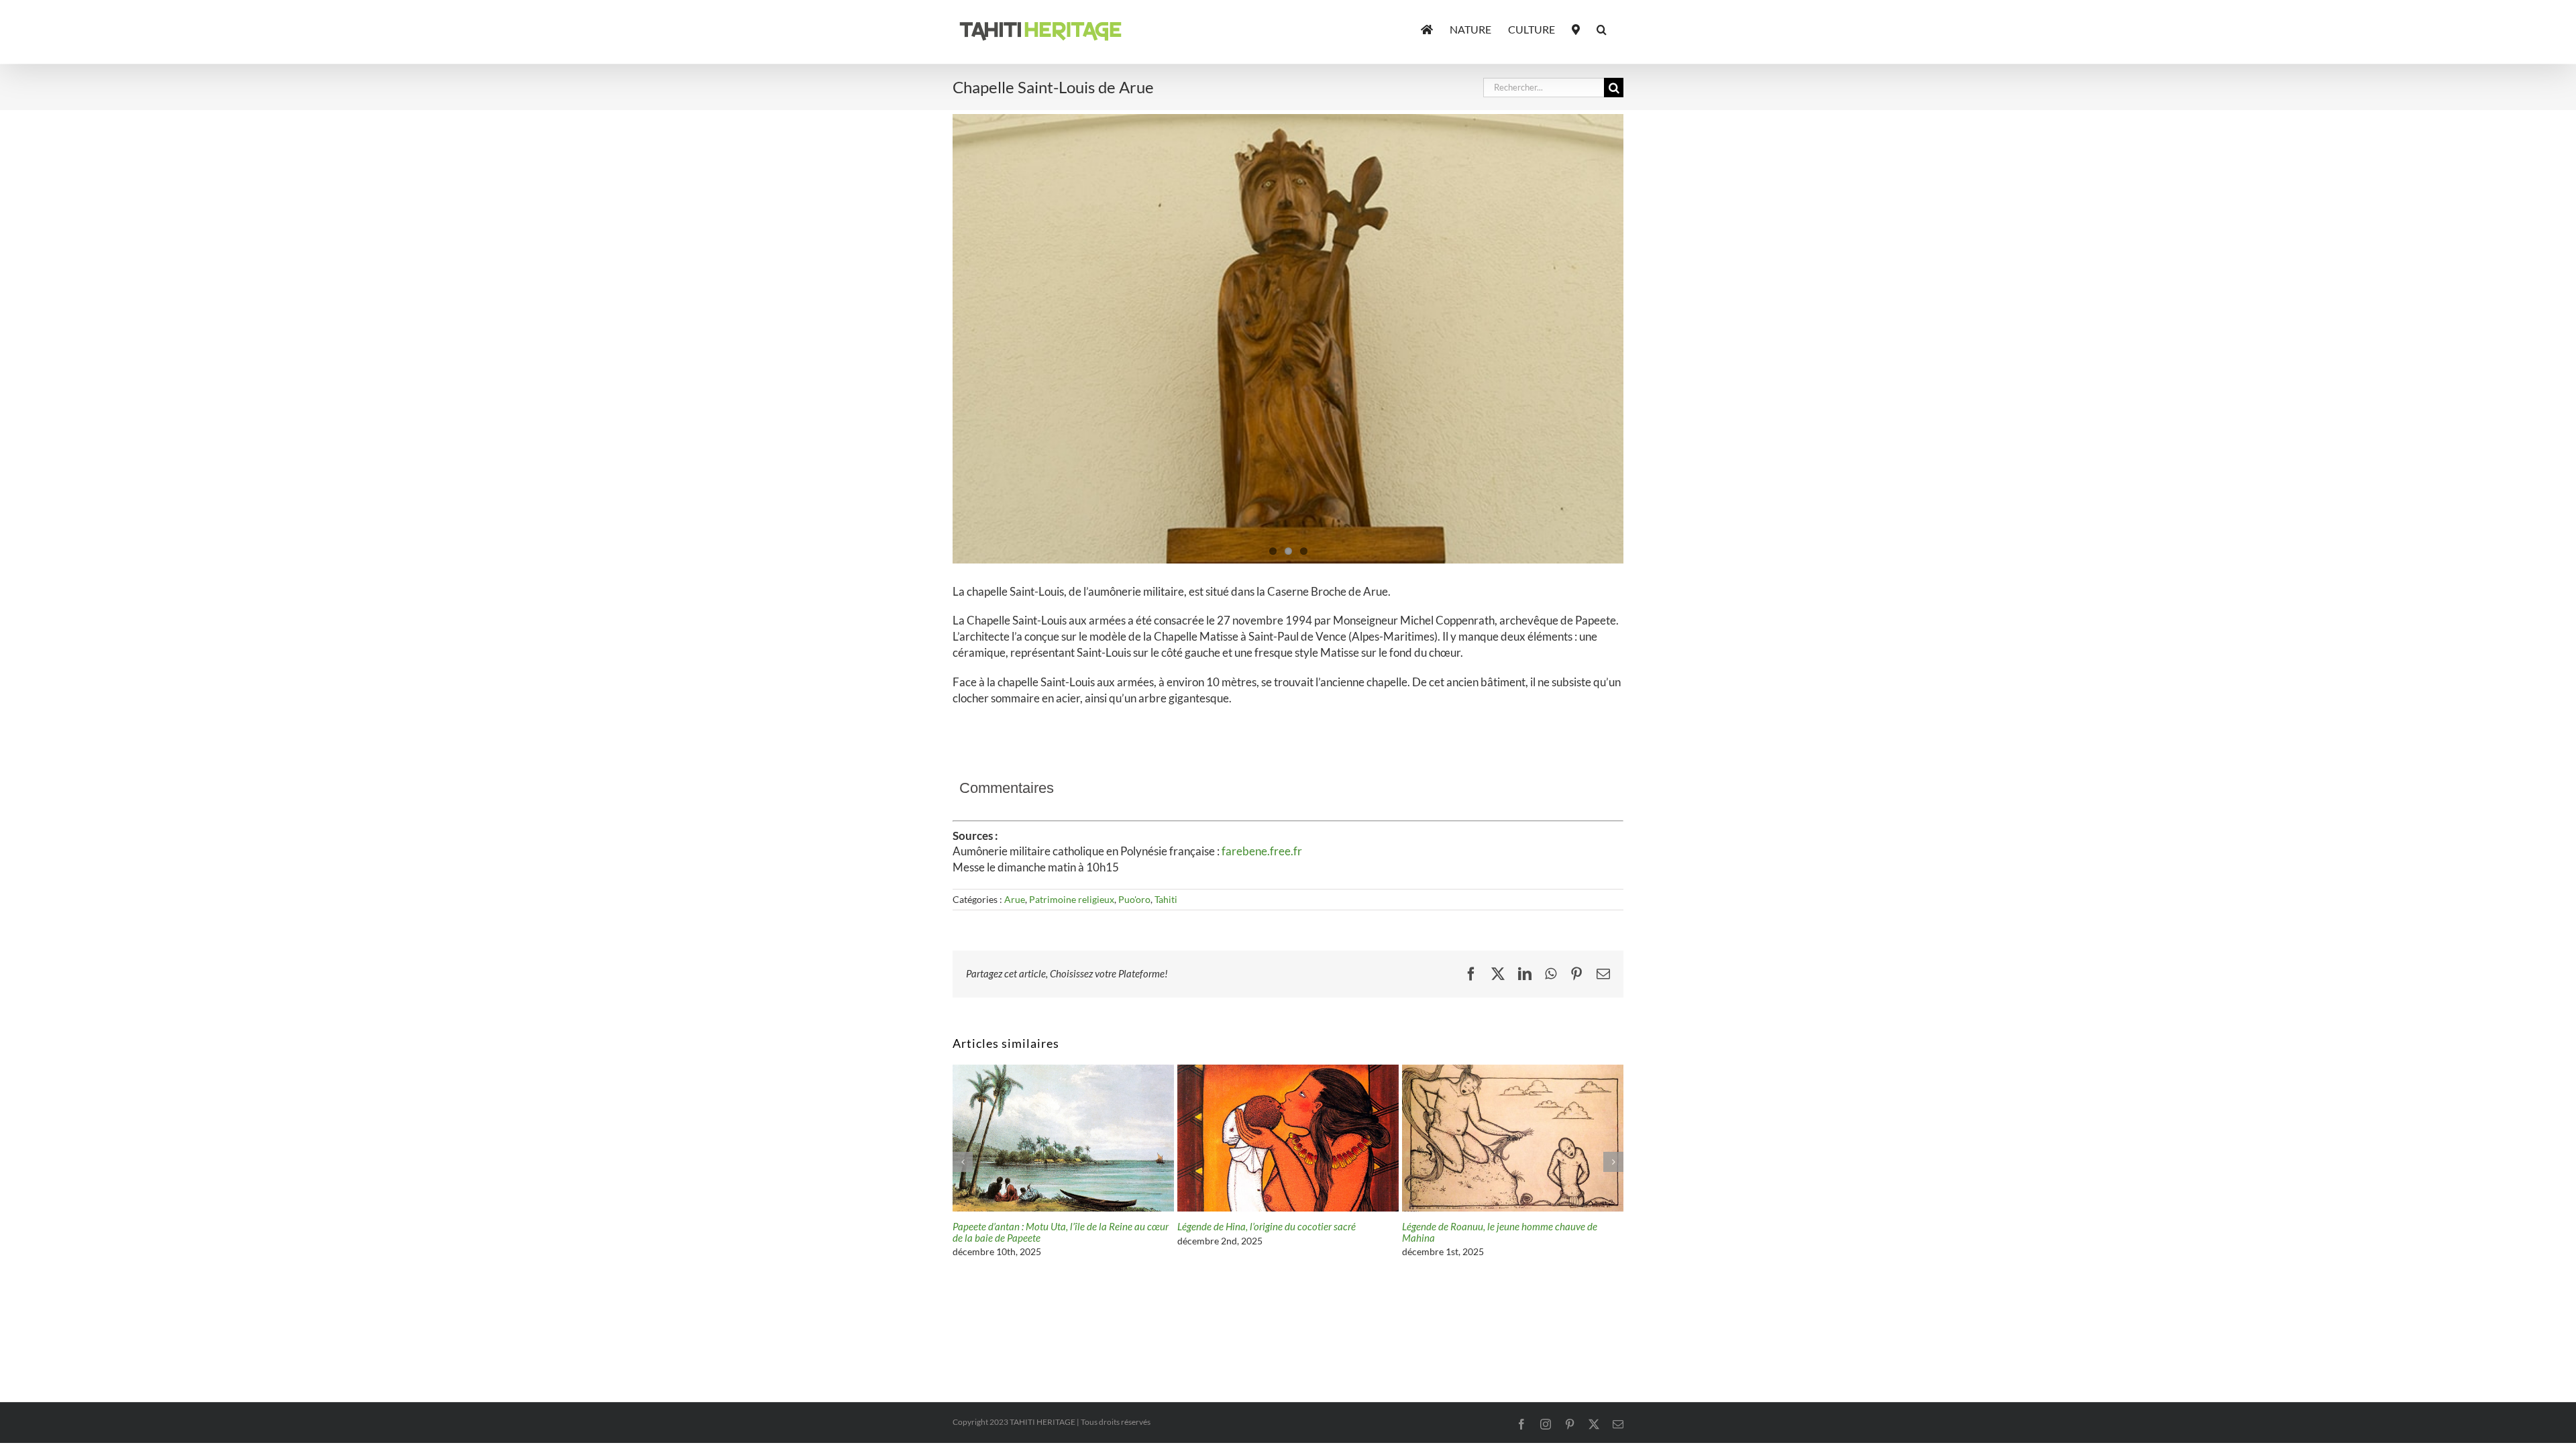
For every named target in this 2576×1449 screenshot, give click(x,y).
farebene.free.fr (1262, 851)
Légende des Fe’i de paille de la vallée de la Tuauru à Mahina (1059, 1232)
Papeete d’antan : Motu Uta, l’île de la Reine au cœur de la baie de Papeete (1510, 1232)
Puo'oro (1134, 899)
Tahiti (1166, 899)
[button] (1602, 28)
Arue (1015, 899)
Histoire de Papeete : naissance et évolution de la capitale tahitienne (1278, 1232)
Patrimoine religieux (1072, 899)
